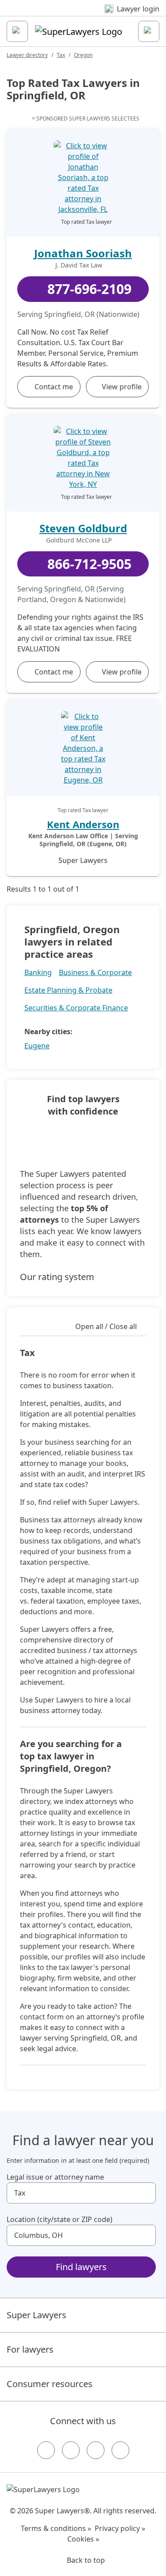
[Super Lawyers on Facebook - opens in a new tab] (46, 2450)
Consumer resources (50, 2384)
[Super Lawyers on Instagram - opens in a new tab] (71, 2450)
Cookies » (83, 2539)
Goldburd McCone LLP (79, 540)
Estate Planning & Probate (68, 990)
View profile (122, 387)
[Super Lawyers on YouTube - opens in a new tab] (96, 2450)
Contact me (54, 387)
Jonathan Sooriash (83, 253)
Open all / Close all (106, 1326)
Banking (38, 972)
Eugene (37, 1046)
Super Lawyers (37, 2315)
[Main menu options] (17, 31)
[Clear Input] (145, 2193)
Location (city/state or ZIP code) (60, 2219)
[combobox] (81, 2193)
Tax (61, 55)
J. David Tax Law (79, 265)
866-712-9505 (89, 564)
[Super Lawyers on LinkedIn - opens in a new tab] (120, 2450)
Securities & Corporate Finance (76, 1008)
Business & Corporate (95, 972)
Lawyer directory (27, 55)
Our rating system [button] (57, 1277)
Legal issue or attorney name (55, 2177)
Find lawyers (81, 2267)
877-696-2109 (89, 289)
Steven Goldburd (83, 528)
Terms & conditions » (56, 2528)
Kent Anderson (83, 824)
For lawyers (30, 2349)
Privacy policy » (120, 2528)
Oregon (83, 55)
